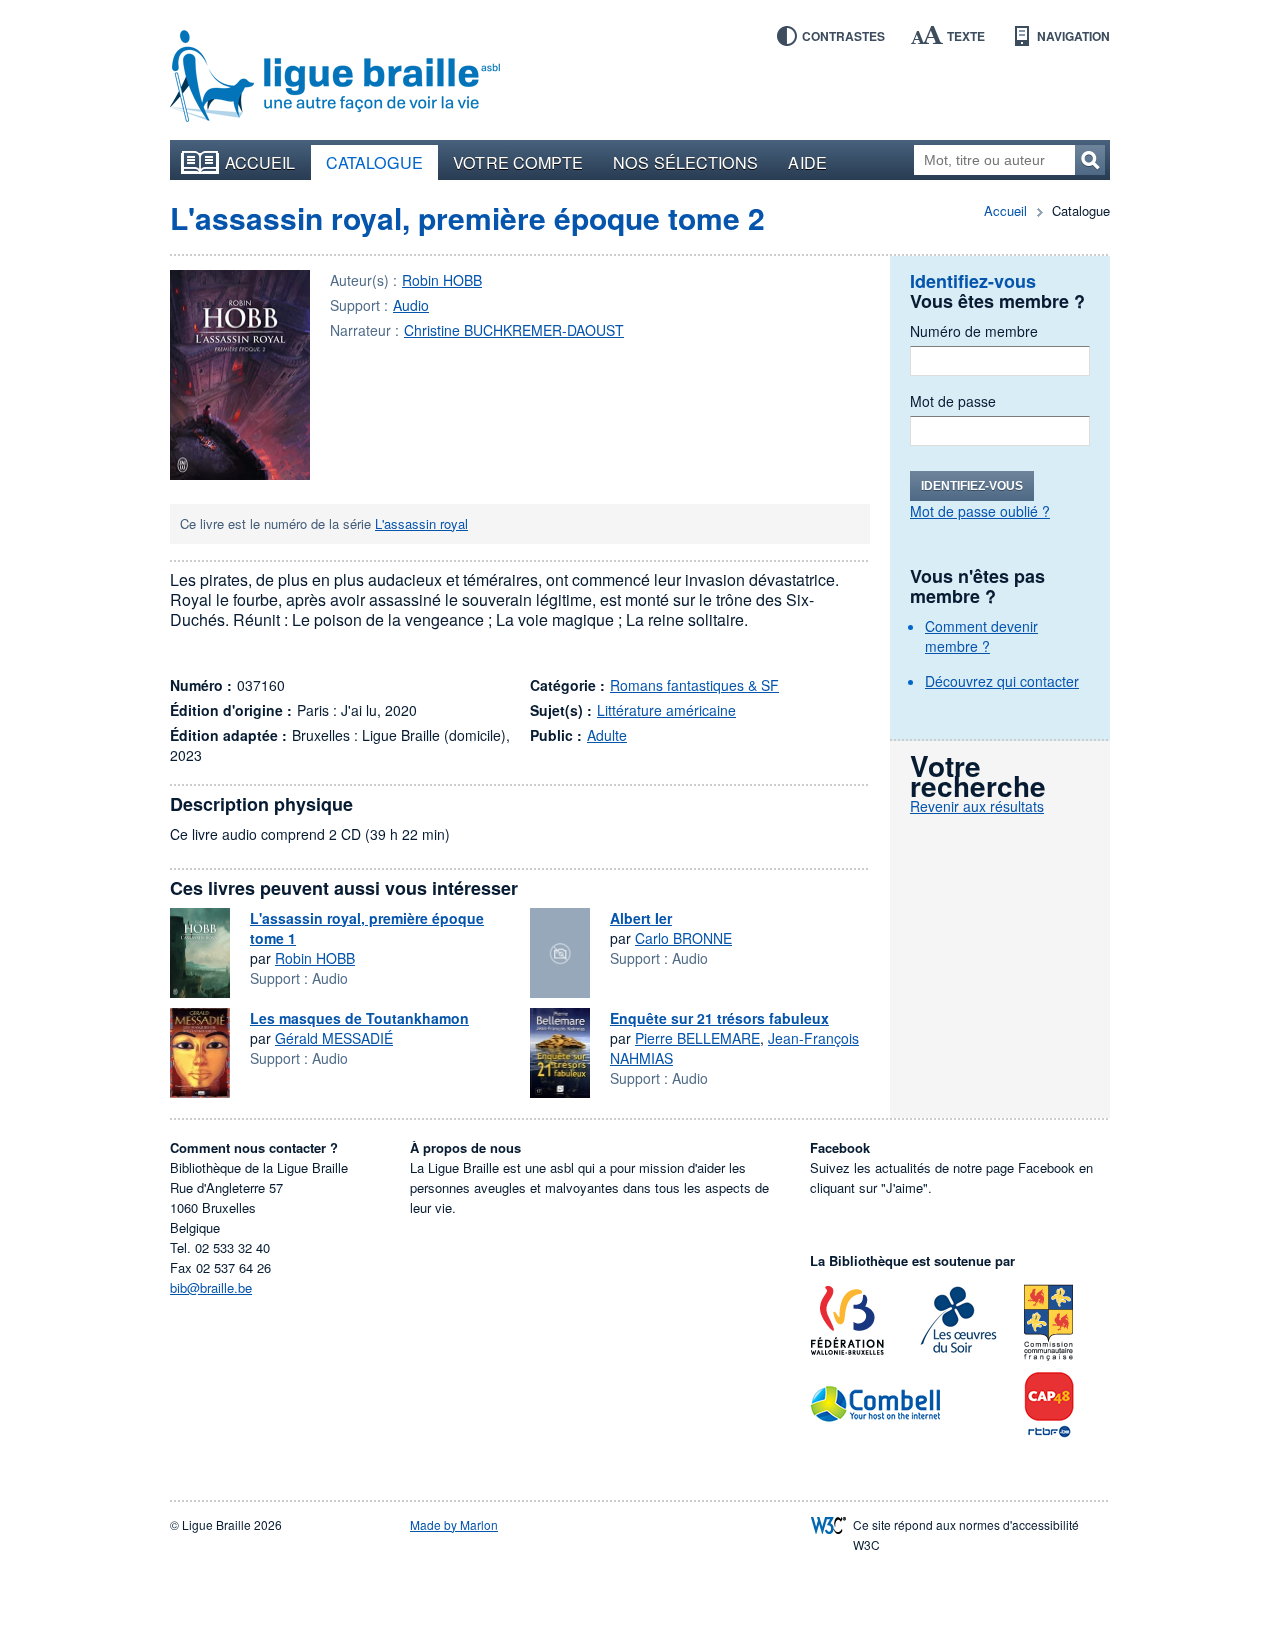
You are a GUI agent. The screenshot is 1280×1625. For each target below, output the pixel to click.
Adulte (607, 735)
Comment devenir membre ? (981, 636)
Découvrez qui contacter (1002, 681)
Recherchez (1090, 160)
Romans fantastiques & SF (694, 685)
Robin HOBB (442, 280)
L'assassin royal (421, 523)
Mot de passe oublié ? (980, 511)
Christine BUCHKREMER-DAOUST (514, 330)
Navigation (1073, 36)
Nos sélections (685, 162)
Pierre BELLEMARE (697, 1038)
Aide (807, 162)
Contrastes (843, 36)
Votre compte (518, 162)
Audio (411, 305)
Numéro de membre (974, 331)
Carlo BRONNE (683, 938)
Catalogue (375, 162)
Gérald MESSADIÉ (334, 1038)
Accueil (260, 162)
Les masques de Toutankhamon (359, 1018)
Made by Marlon (454, 1524)
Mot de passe (953, 401)
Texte (966, 36)
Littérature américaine (666, 710)
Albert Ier (641, 918)
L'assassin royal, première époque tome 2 (467, 217)
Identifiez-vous (972, 486)
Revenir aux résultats (977, 806)
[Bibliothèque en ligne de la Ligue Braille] (335, 77)
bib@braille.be (211, 1287)
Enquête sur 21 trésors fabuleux (719, 1018)
